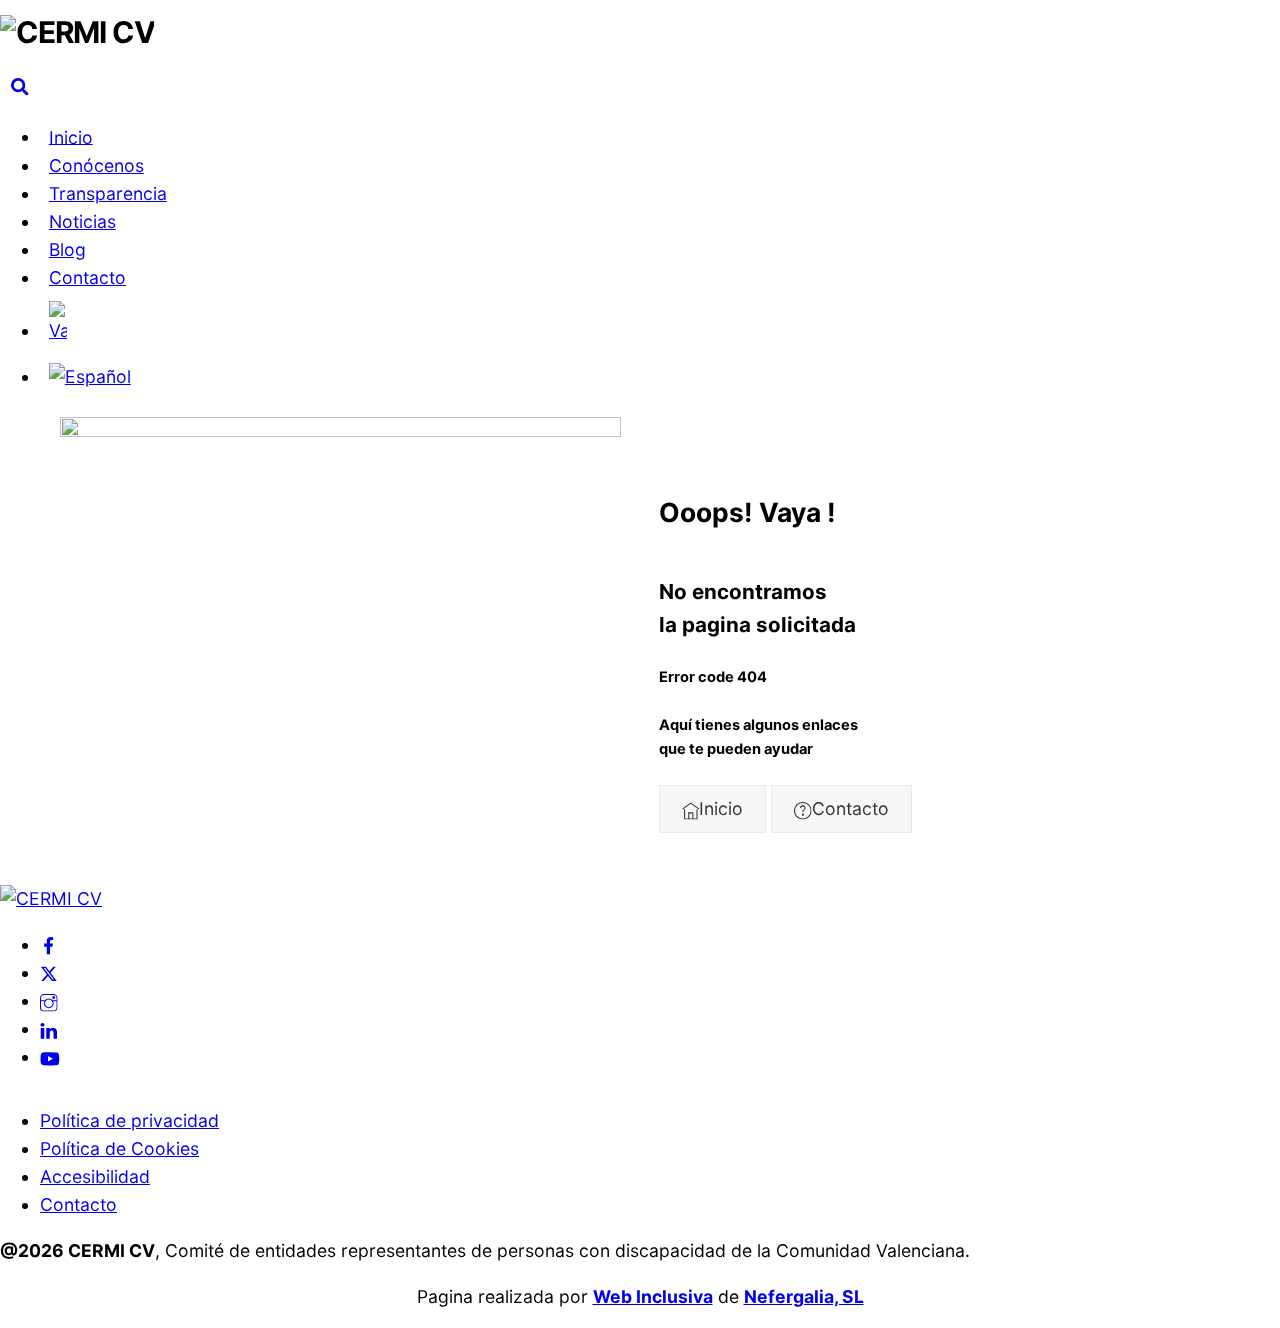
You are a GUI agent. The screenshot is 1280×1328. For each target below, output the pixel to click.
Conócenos (96, 165)
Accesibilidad (95, 1176)
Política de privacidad (129, 1120)
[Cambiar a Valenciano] (660, 323)
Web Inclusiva (653, 1296)
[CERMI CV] (77, 32)
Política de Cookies (119, 1148)
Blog (67, 249)
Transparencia (108, 193)
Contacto (87, 277)
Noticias (82, 221)
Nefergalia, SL (804, 1296)
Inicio (71, 136)
